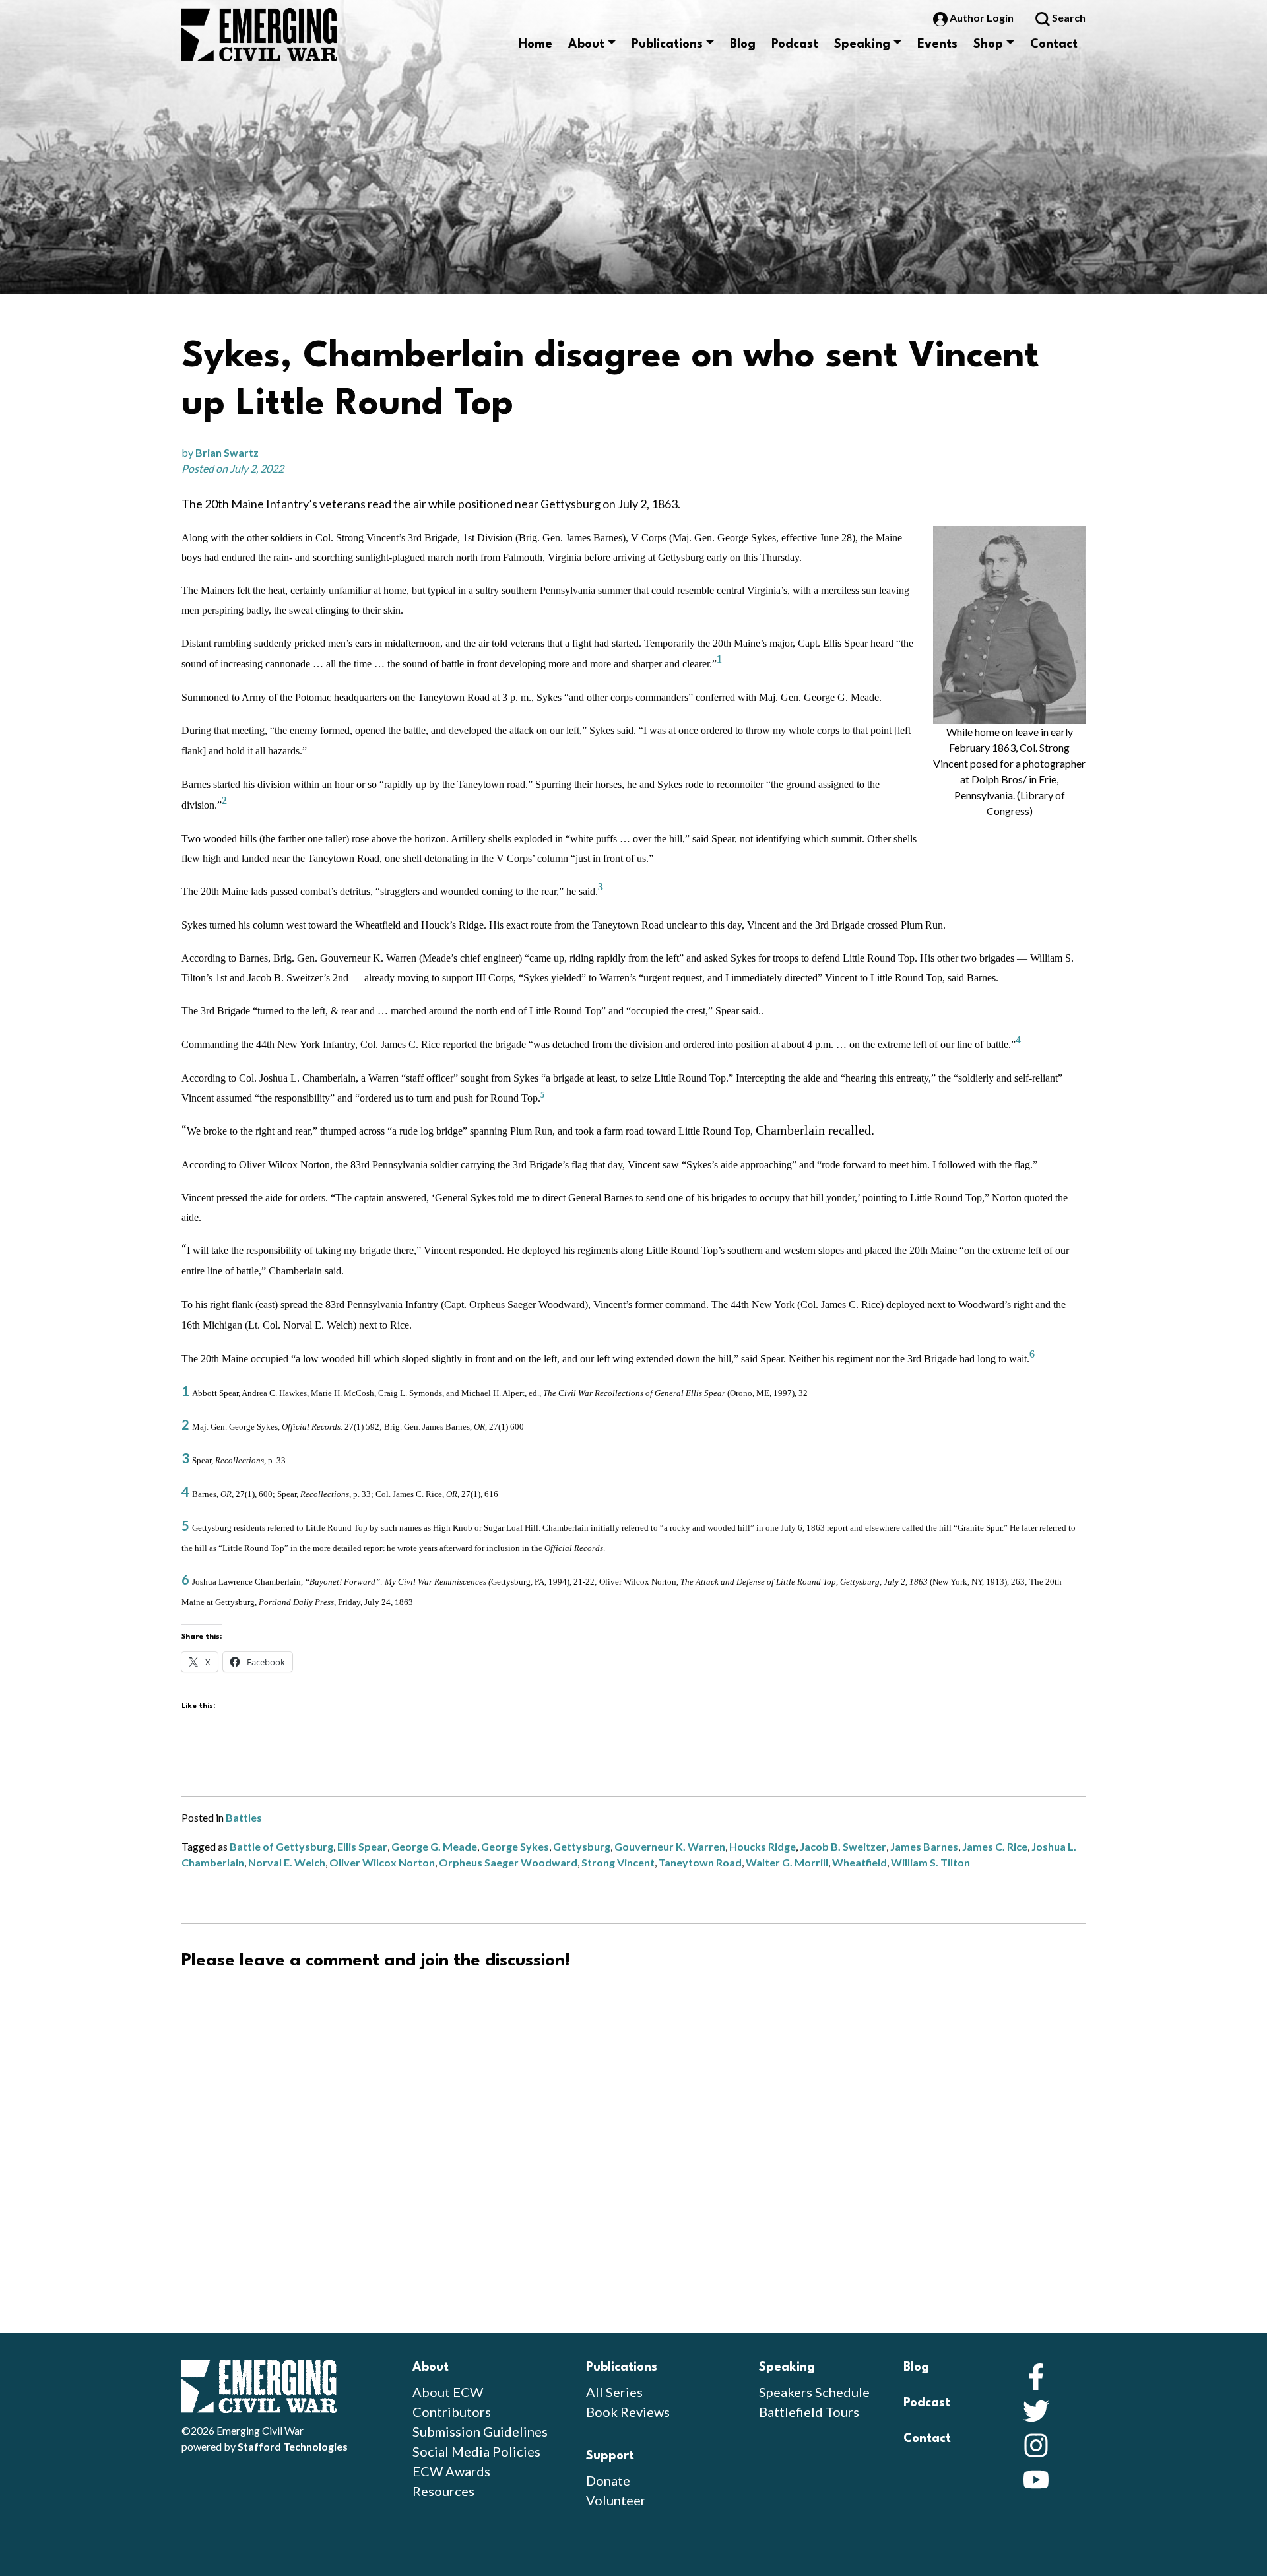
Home (536, 44)
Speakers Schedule (814, 2392)
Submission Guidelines (480, 2431)
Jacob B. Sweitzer (843, 1846)
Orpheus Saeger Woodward (508, 1862)
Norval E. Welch (287, 1862)
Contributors (452, 2412)
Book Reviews (628, 2412)
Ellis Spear (362, 1846)
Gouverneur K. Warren (670, 1846)
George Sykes (515, 1846)
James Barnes (924, 1846)
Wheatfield (860, 1862)
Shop (988, 44)
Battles (244, 1817)
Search (1068, 17)
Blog (743, 44)
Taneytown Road (700, 1862)
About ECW (448, 2392)
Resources (443, 2491)
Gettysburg (582, 1846)
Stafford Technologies (293, 2446)
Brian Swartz (227, 452)
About (586, 44)
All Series (614, 2392)
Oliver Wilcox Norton (382, 1862)
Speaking (862, 44)
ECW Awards (451, 2471)
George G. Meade (434, 1846)
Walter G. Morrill (787, 1862)
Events (937, 44)
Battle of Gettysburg (281, 1846)
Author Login (982, 17)
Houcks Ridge (763, 1846)
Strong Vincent (618, 1862)
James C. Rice (995, 1846)
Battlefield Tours (809, 2412)
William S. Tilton (930, 1862)
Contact (1054, 44)
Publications (667, 44)
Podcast (795, 44)
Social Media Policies (476, 2451)
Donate (608, 2480)
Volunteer (616, 2500)
